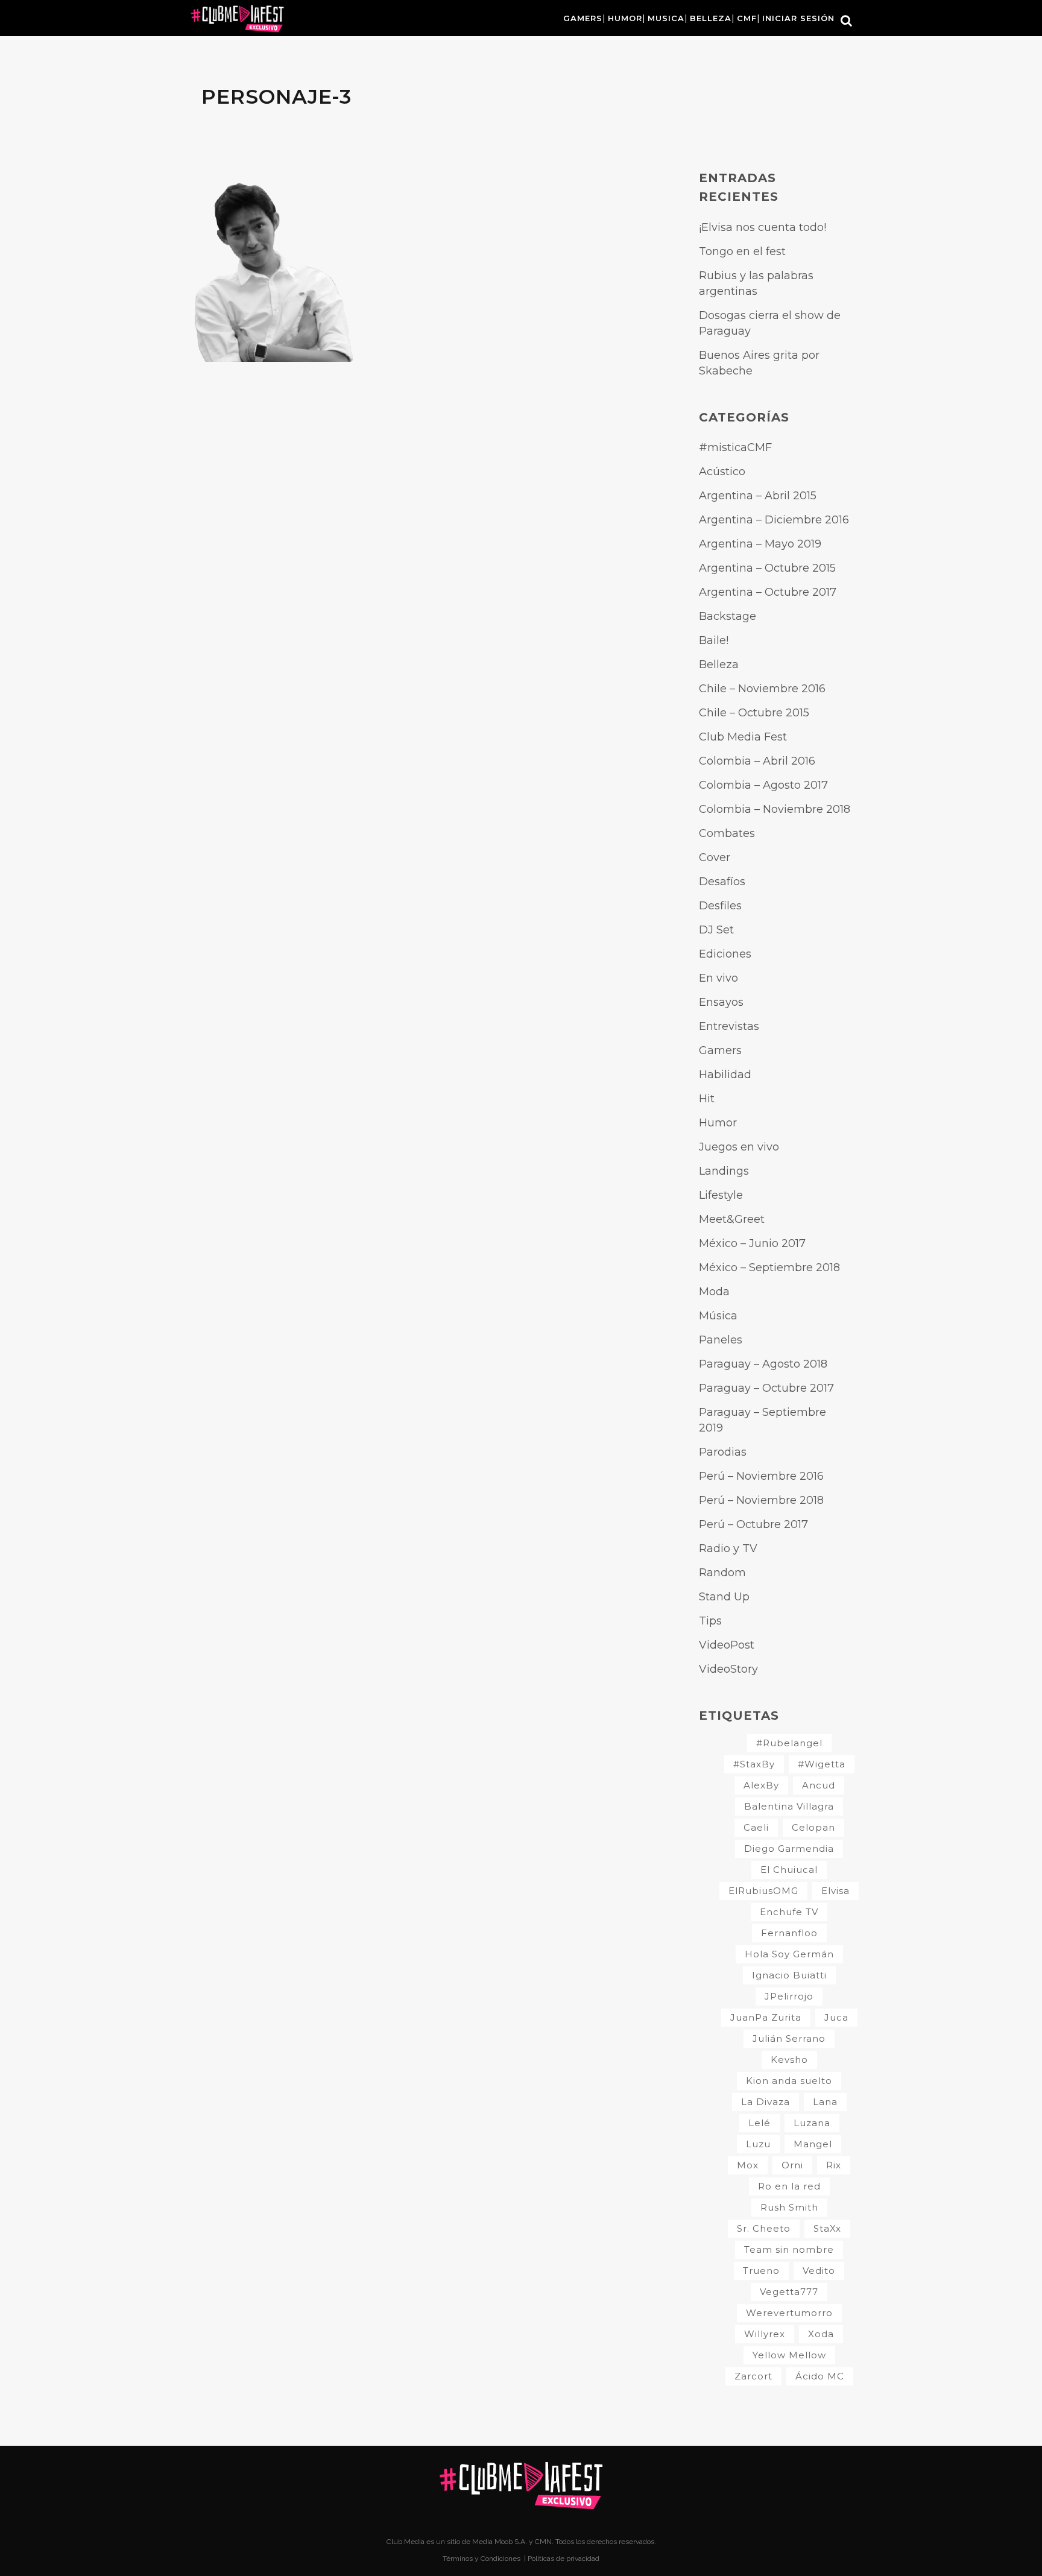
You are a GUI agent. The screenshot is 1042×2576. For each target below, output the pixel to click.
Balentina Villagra (789, 1806)
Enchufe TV (789, 1912)
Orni (792, 2165)
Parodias (723, 1452)
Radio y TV (728, 1548)
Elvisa (835, 1891)
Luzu (758, 2144)
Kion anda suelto (789, 2081)
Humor (718, 1123)
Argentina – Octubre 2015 (767, 568)
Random (722, 1573)
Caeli (756, 1827)
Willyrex (765, 2334)
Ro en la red (789, 2186)
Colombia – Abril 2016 (757, 761)
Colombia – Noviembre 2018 (775, 809)
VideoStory (728, 1669)
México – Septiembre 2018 (769, 1267)
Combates (727, 833)
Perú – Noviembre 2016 (761, 1476)
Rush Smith (789, 2207)
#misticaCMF (735, 447)
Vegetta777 (789, 2292)
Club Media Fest (743, 737)
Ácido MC (820, 2376)
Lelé (759, 2123)
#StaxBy (754, 1764)
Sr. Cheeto (764, 2228)
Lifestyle (721, 1195)
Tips (710, 1621)
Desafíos (722, 882)
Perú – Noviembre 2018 (761, 1500)
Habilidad (725, 1075)
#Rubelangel (789, 1743)
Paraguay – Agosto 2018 (763, 1364)
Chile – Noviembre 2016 (762, 689)
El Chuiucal (789, 1870)
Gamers (720, 1050)
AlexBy (761, 1785)
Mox (748, 2165)
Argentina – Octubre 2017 (768, 592)
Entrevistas (729, 1026)
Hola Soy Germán (789, 1954)
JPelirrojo (789, 1996)
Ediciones (725, 954)
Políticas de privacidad (564, 2559)
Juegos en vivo (739, 1147)
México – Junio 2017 (752, 1243)
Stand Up (724, 1597)
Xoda (821, 2334)
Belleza (719, 665)
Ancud (819, 1785)
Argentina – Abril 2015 (758, 496)
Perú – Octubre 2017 (753, 1524)
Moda (714, 1292)
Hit (707, 1099)
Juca (836, 2017)
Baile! (714, 640)
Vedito (819, 2271)
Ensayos (721, 1002)
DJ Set (716, 930)
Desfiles (720, 906)
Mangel (813, 2144)
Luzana (812, 2123)
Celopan (813, 1827)
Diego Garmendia (789, 1848)
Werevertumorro (789, 2313)
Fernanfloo (789, 1933)
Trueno (761, 2271)
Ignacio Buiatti (789, 1975)
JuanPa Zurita (766, 2017)
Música (718, 1316)
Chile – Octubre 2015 (754, 713)
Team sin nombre (789, 2249)
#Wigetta (822, 1764)
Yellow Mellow (789, 2355)
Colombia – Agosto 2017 (763, 785)
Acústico (722, 472)
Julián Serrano (789, 2038)
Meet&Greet (732, 1219)
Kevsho (789, 2060)
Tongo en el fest (742, 251)
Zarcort (753, 2376)
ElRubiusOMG (763, 1891)
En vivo (718, 978)
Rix (834, 2165)
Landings (724, 1171)
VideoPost (727, 1645)
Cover (715, 857)
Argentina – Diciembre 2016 (774, 520)
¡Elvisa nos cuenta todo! (763, 227)
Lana (825, 2102)
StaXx (827, 2228)
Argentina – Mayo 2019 (760, 544)
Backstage (728, 616)
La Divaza (766, 2102)
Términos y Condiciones (482, 2559)
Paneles (721, 1340)
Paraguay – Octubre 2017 (766, 1388)
